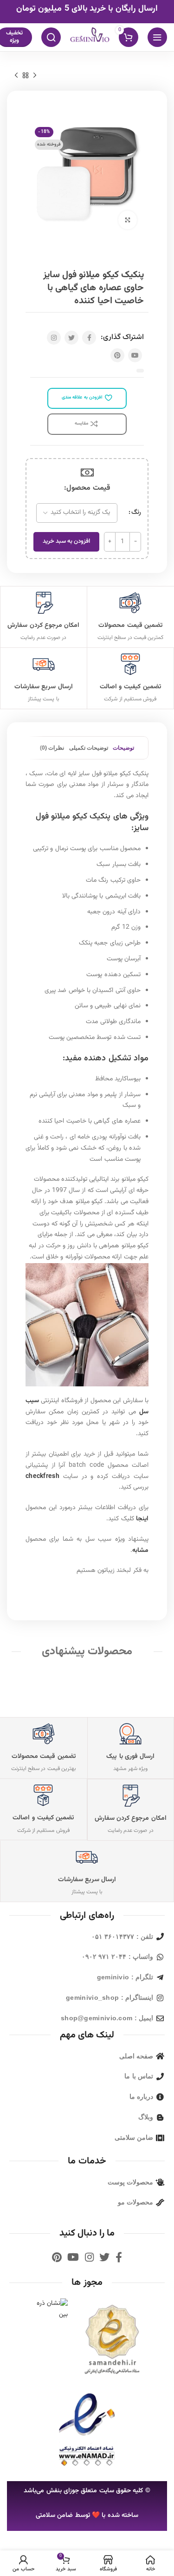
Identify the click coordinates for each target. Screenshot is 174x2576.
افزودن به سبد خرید (66, 541)
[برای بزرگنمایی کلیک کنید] (128, 220)
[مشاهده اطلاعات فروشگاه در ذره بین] (47, 2310)
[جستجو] (51, 37)
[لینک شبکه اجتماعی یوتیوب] (135, 355)
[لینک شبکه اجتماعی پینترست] (117, 355)
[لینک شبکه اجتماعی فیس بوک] (89, 338)
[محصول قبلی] (35, 75)
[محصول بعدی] (16, 75)
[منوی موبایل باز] (157, 37)
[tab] (123, 748)
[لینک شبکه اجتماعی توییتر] (71, 338)
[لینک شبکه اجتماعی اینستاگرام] (54, 338)
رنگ (136, 513)
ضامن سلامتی (54, 2516)
